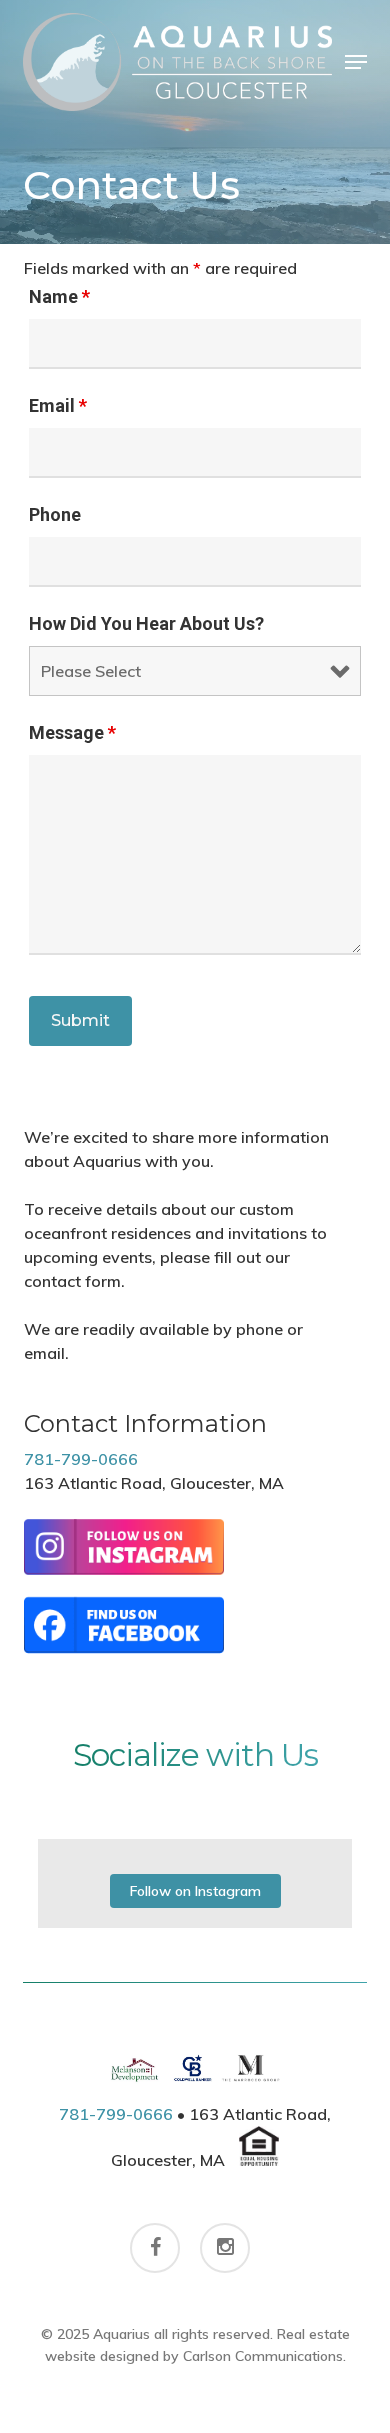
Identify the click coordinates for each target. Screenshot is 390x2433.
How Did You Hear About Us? (146, 623)
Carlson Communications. (264, 2356)
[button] (356, 62)
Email (58, 405)
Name (59, 296)
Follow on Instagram (195, 1891)
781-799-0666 (81, 1459)
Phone (55, 514)
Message (72, 732)
